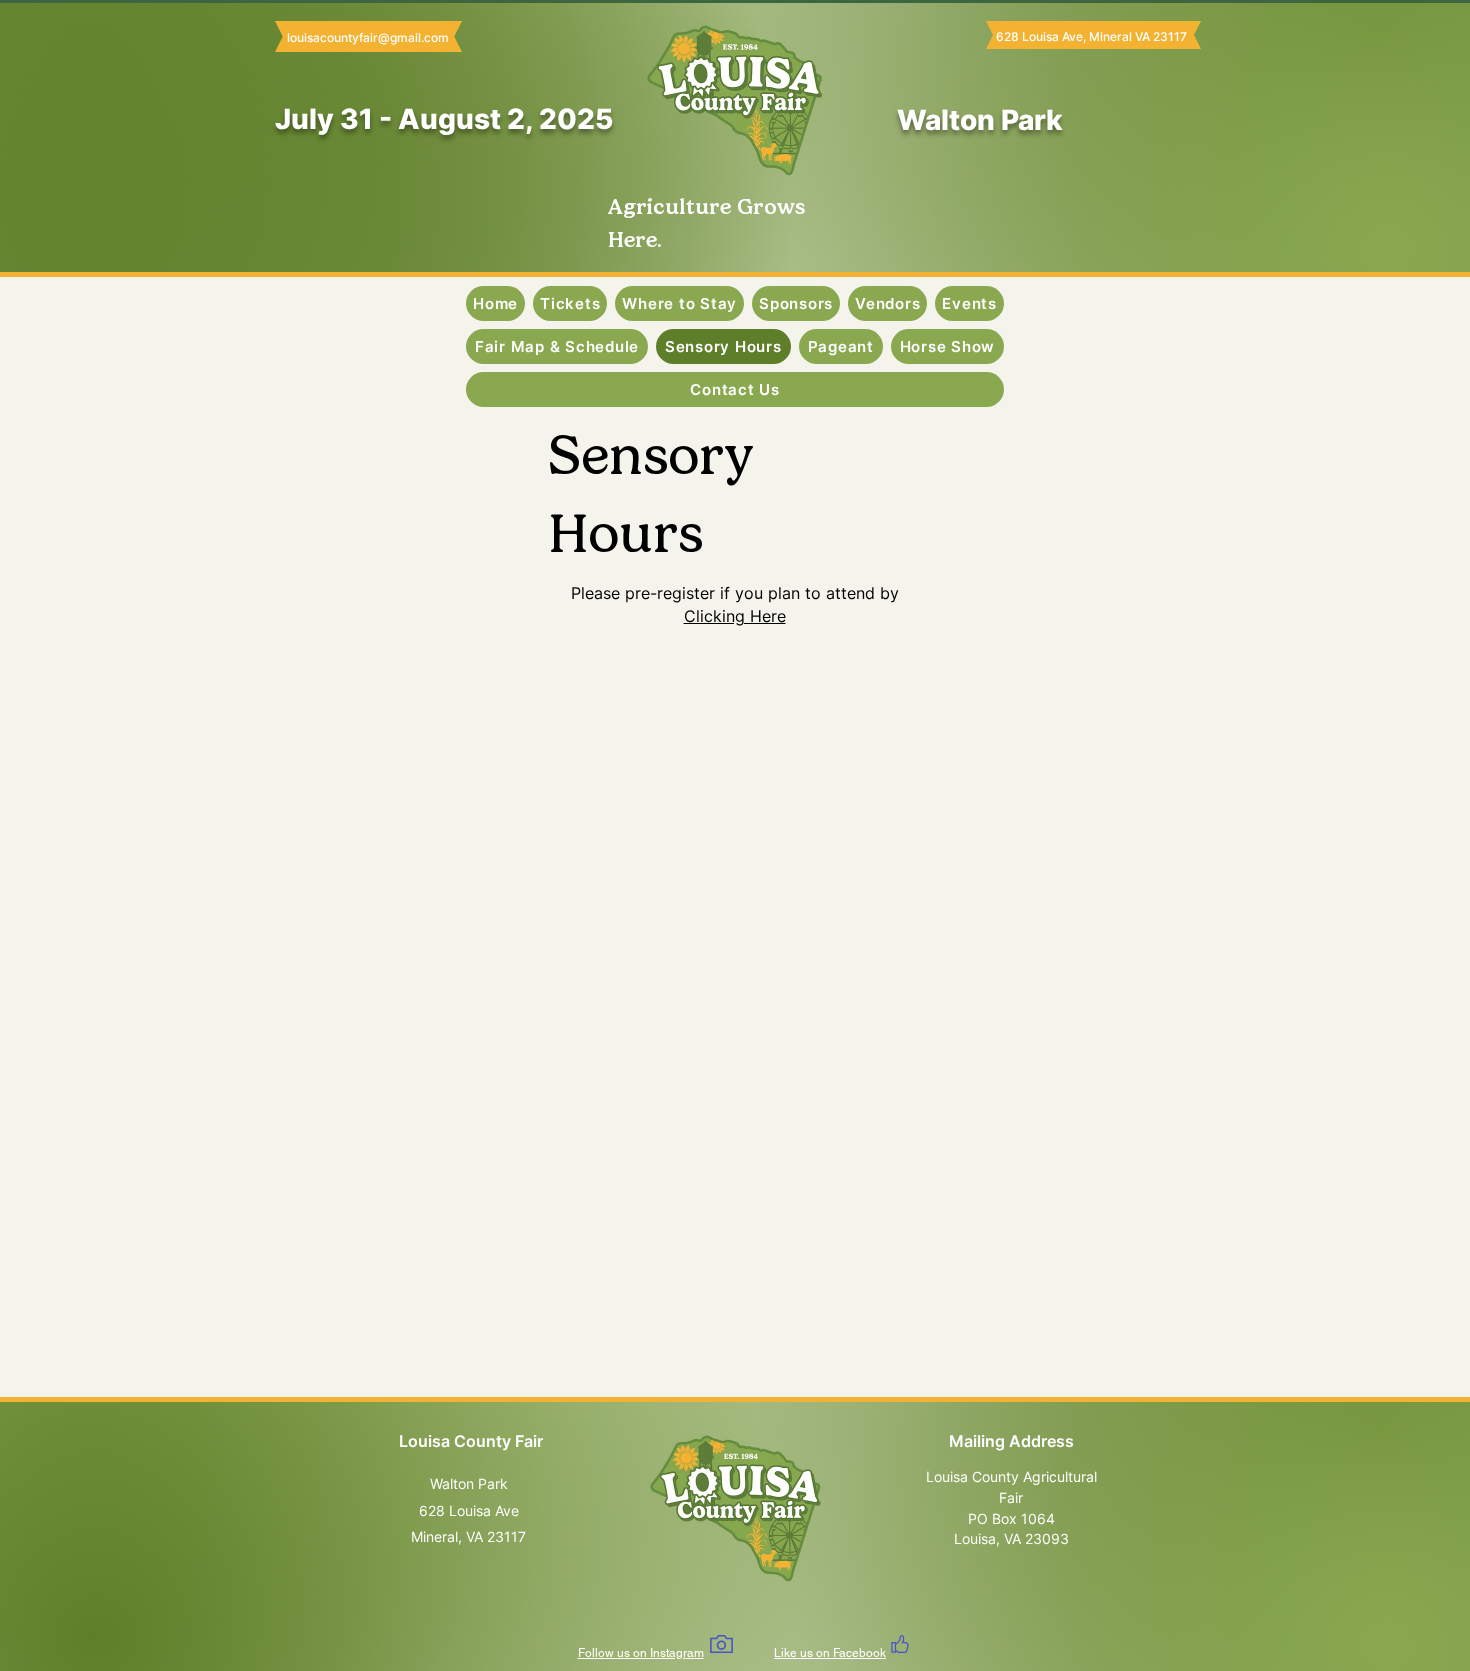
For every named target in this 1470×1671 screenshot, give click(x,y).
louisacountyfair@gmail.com (368, 37)
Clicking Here (735, 616)
